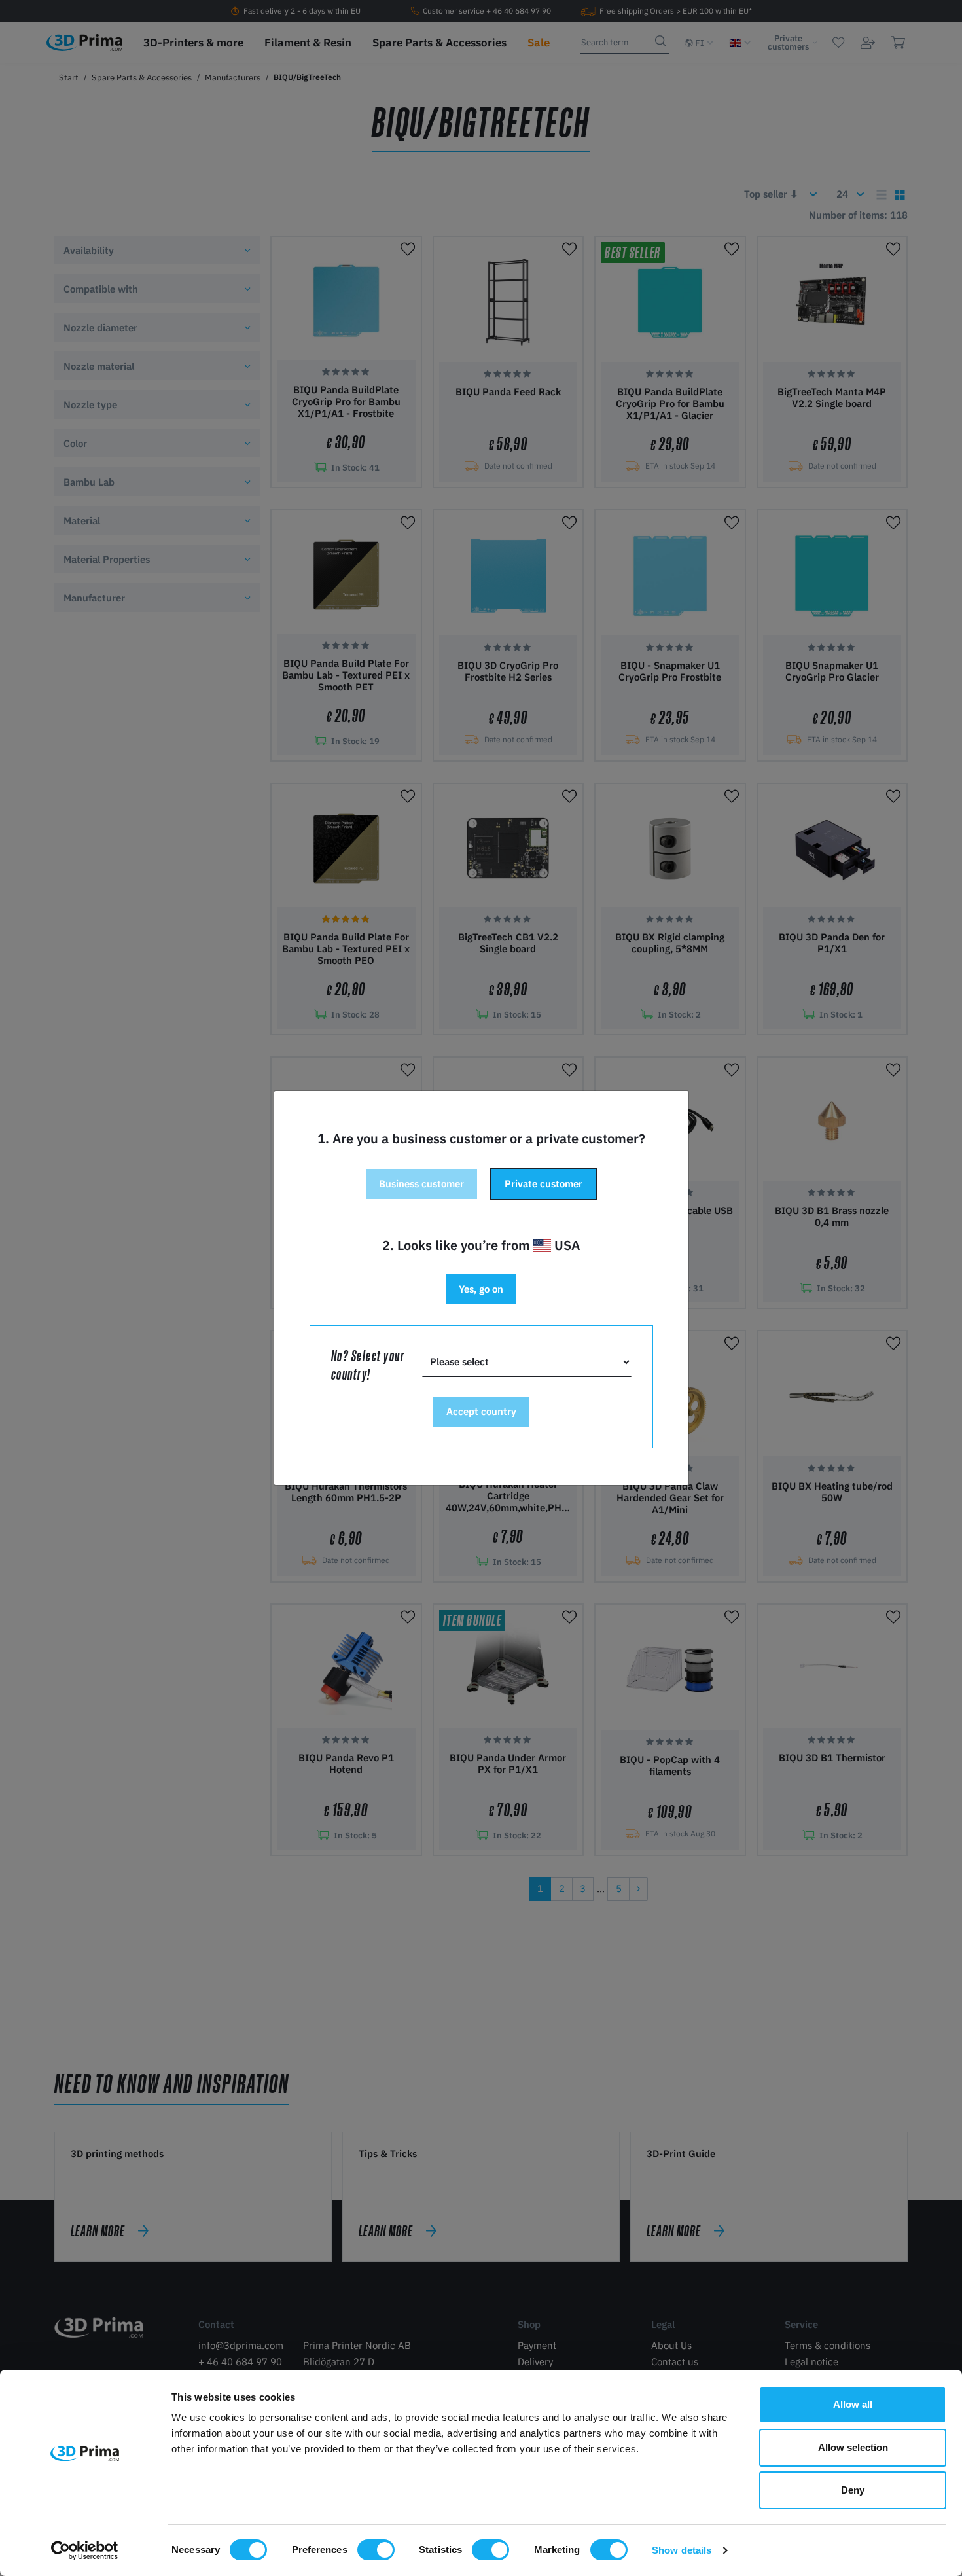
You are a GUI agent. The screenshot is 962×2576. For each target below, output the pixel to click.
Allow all (853, 2404)
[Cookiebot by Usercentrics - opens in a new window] (85, 2550)
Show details (682, 2550)
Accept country (481, 1411)
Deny (853, 2490)
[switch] (376, 2550)
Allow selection (853, 2447)
